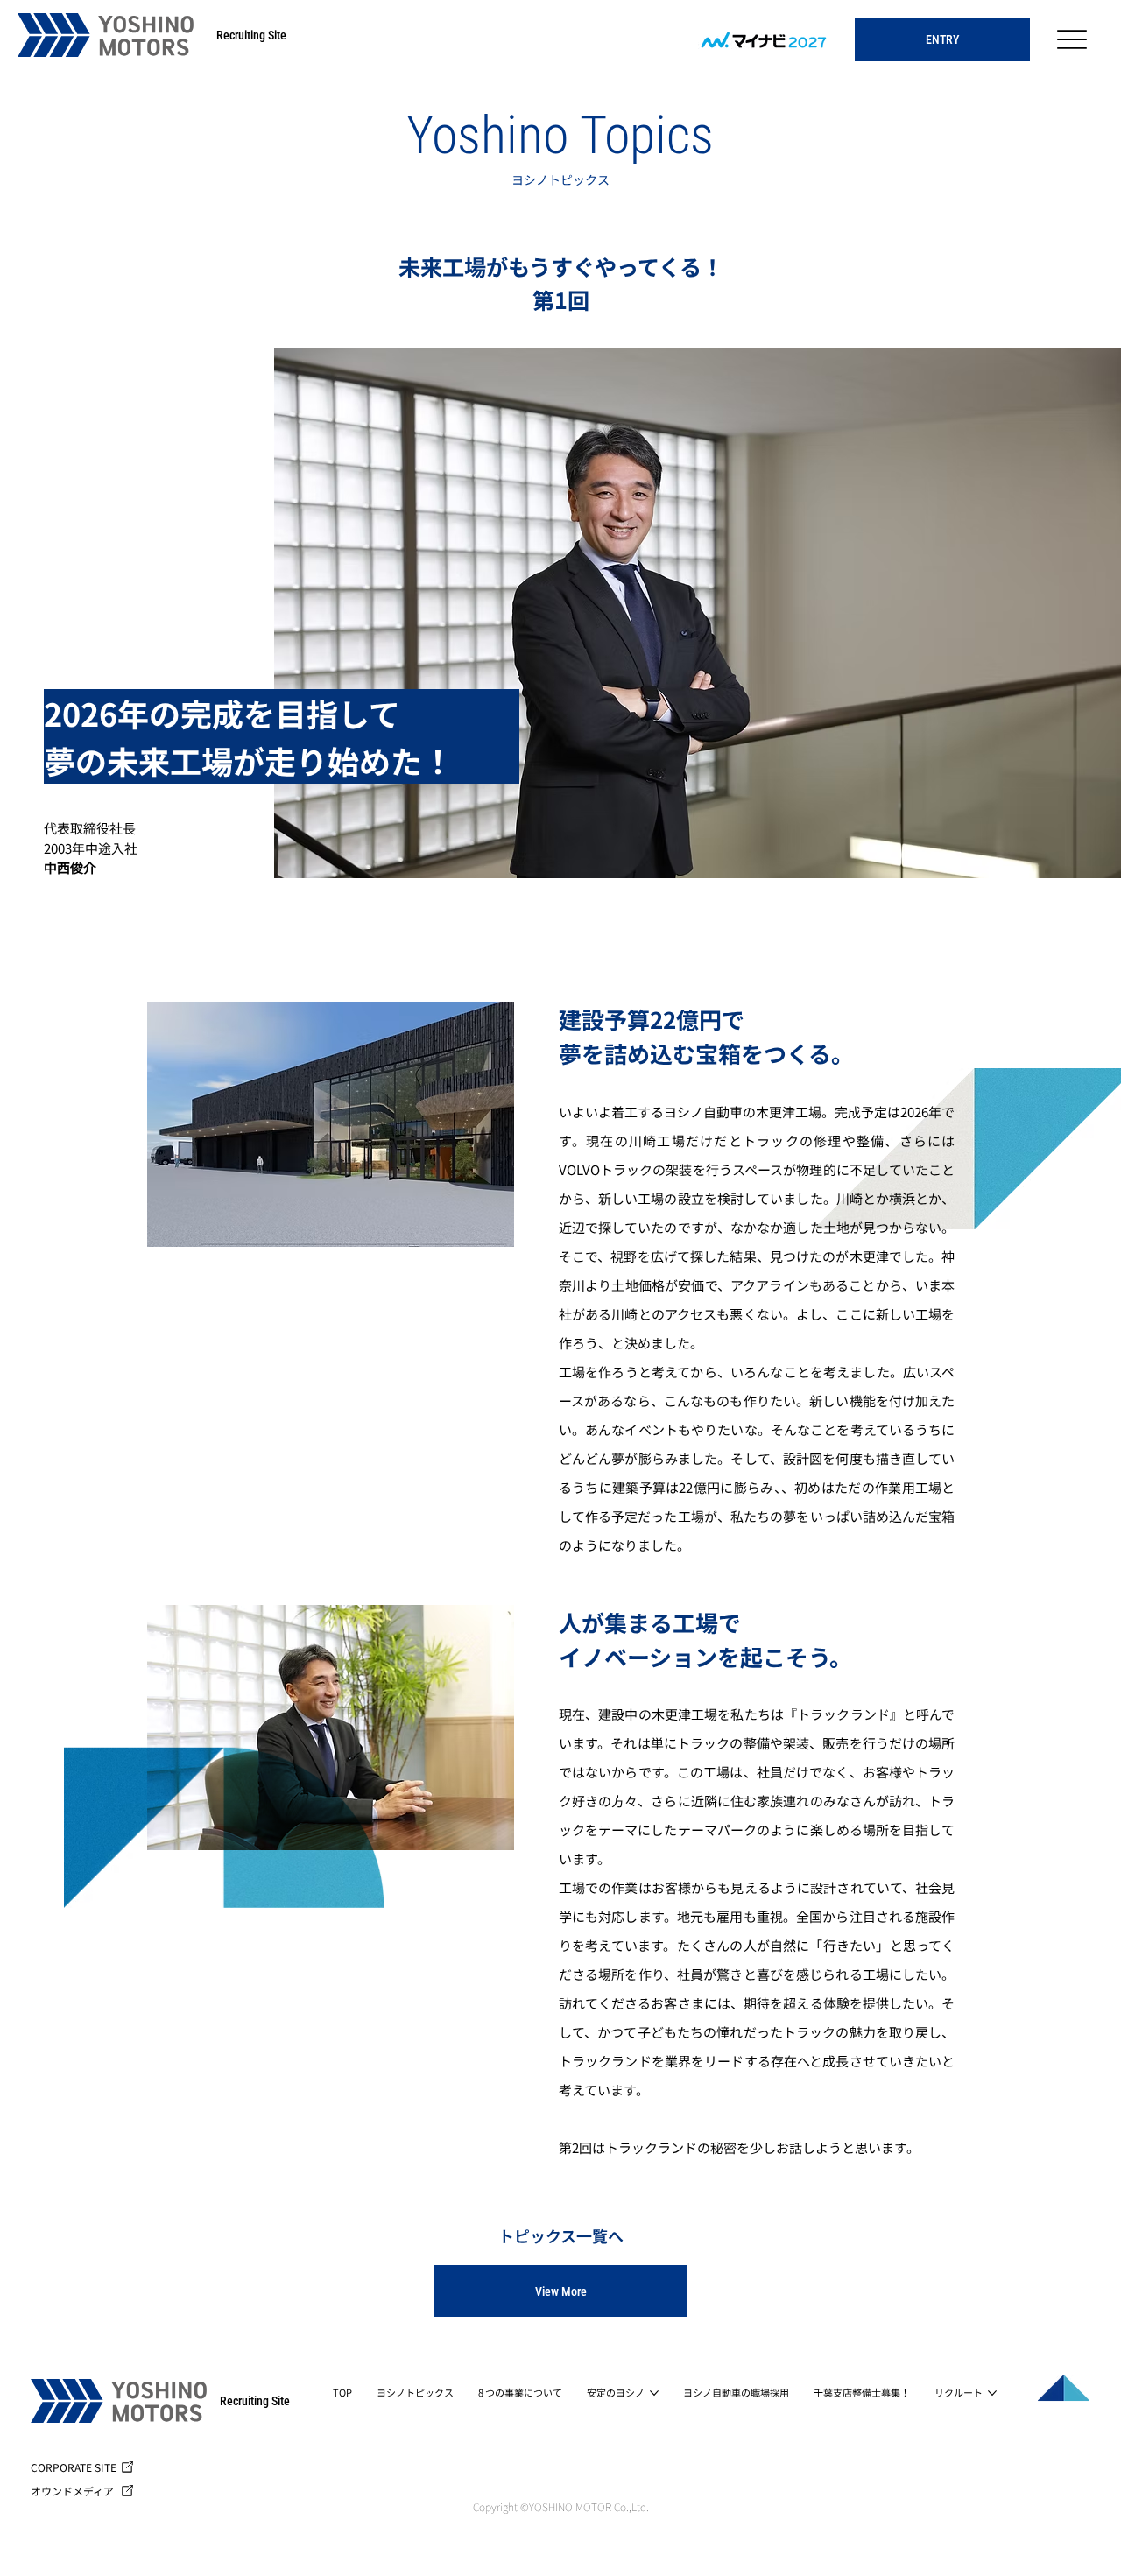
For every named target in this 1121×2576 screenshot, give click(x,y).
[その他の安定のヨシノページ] (654, 2393)
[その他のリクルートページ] (992, 2393)
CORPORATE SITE (74, 2467)
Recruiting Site (251, 35)
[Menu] (1072, 40)
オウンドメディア (72, 2491)
